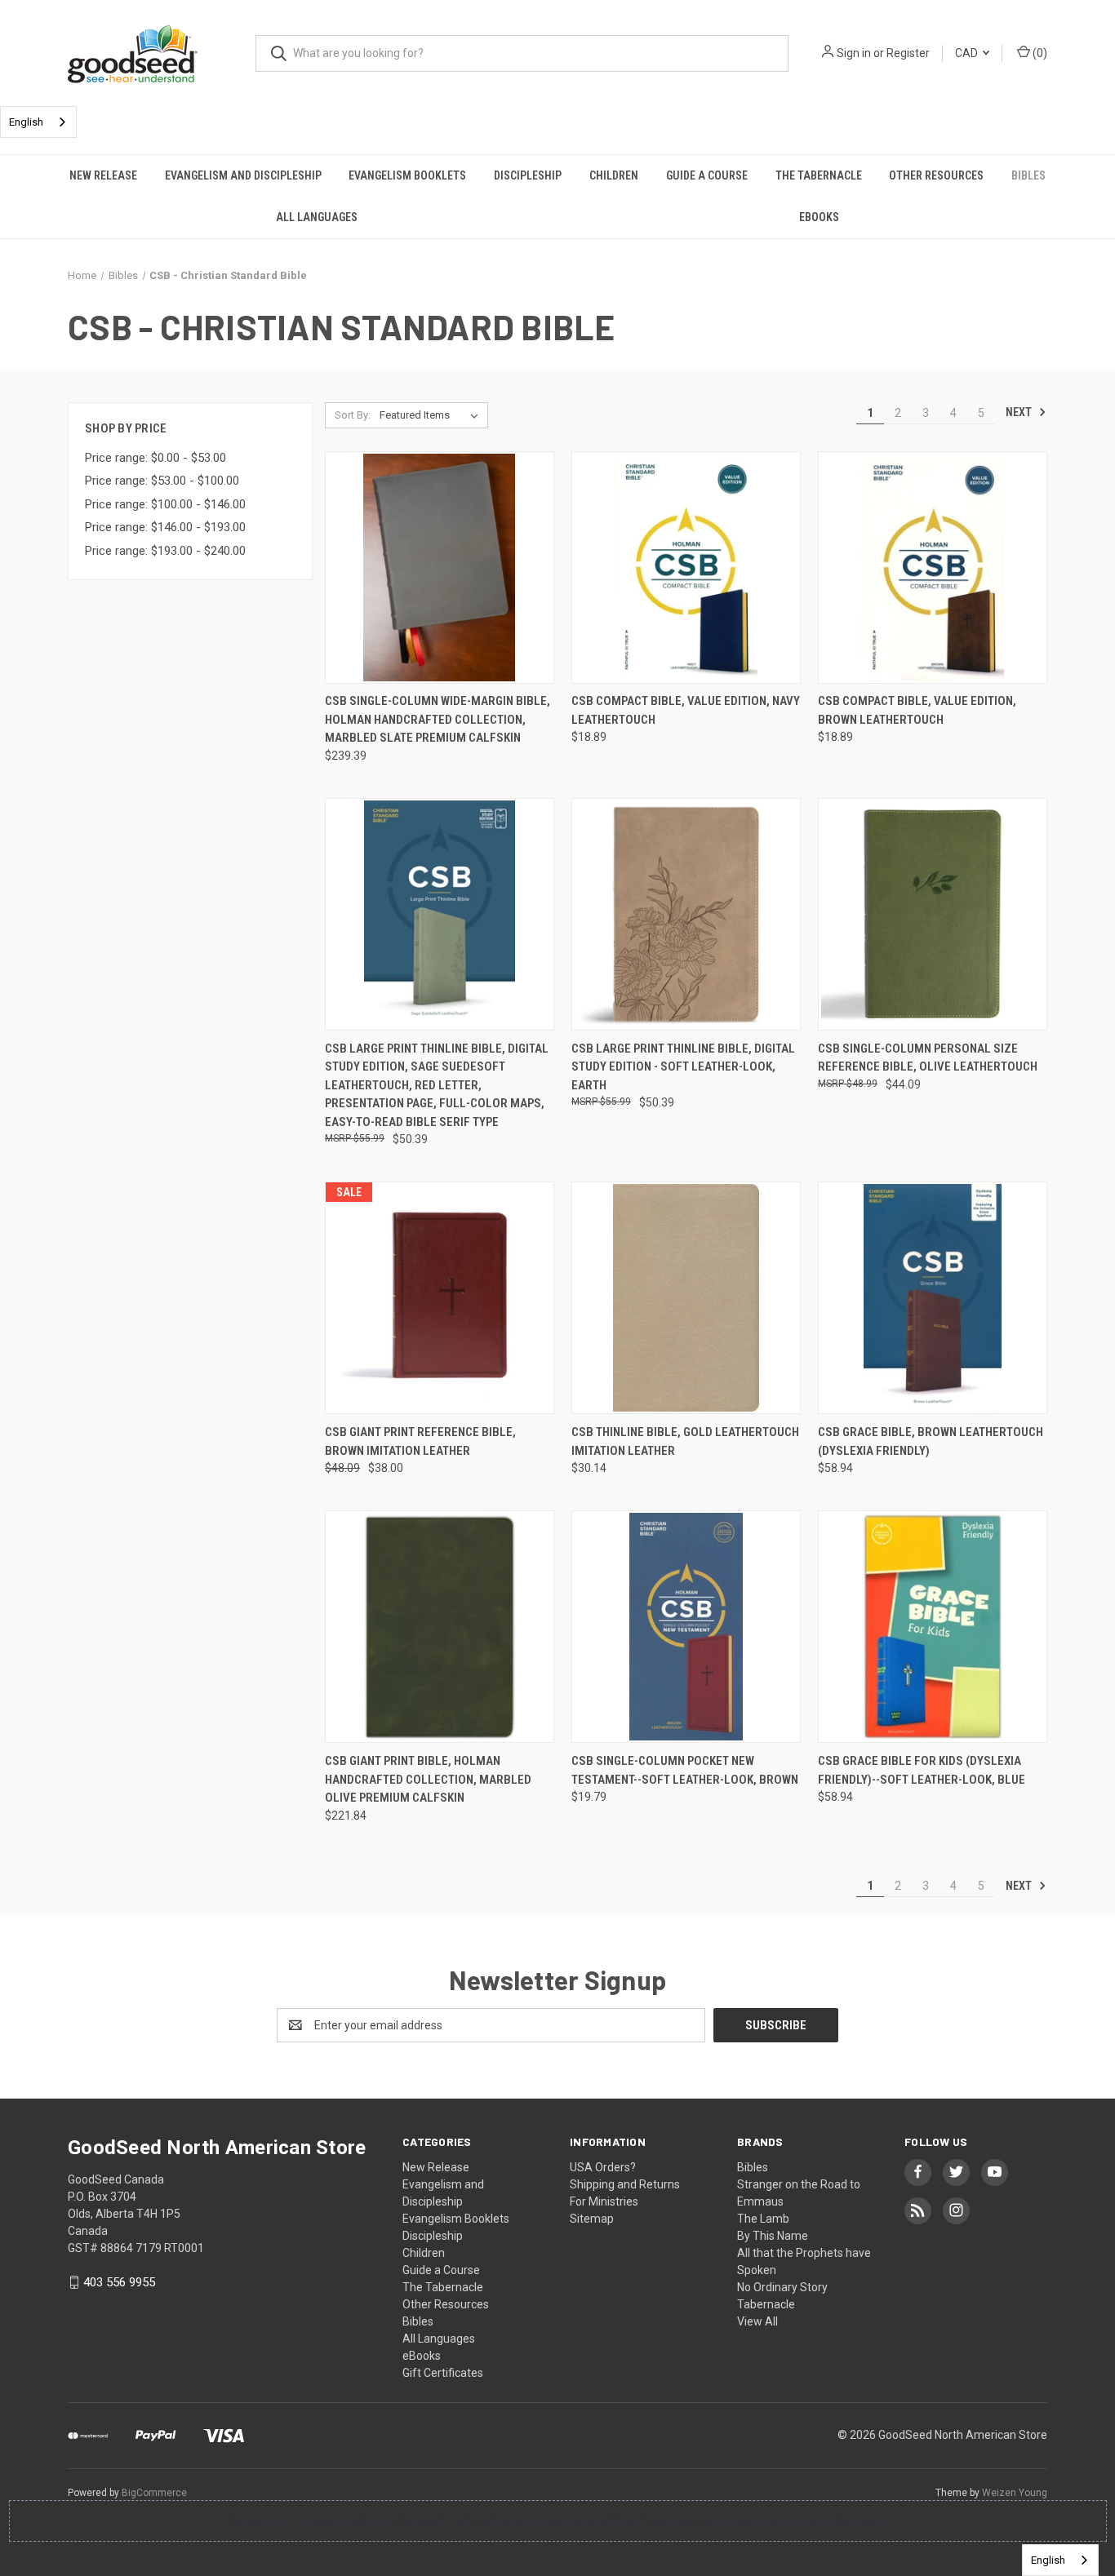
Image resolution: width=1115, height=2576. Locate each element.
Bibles (1028, 175)
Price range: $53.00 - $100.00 (162, 481)
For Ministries (604, 2201)
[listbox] (432, 415)
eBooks (819, 217)
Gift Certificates (443, 2373)
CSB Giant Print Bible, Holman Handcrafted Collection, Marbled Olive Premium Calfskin (428, 1779)
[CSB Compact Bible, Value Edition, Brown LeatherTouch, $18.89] (933, 568)
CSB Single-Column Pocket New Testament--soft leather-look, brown (685, 1770)
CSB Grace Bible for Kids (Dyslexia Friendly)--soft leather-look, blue (922, 1770)
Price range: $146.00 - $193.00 (165, 527)
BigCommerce (154, 2493)
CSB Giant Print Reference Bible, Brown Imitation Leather (420, 1441)
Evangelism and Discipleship (243, 175)
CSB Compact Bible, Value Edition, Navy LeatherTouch (686, 710)
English (26, 122)
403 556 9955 (119, 2282)
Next (1020, 412)
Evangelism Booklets (407, 175)
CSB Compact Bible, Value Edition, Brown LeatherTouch (917, 710)
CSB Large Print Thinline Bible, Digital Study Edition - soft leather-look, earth (683, 1067)
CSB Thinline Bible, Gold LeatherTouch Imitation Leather (685, 1441)
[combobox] (38, 122)
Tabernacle (766, 2304)
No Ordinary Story (782, 2287)
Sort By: (353, 415)
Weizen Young (1015, 2493)
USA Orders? (603, 2167)
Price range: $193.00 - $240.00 (165, 551)
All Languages (317, 217)
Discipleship (528, 175)
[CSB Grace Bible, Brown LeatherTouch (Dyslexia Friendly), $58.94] (933, 1298)
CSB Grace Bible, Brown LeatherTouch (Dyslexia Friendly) (931, 1441)
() (1039, 53)
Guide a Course (707, 175)
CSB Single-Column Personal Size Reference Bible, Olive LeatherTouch (928, 1058)
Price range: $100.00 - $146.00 (165, 504)
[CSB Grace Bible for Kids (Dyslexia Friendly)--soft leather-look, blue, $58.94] (933, 1627)
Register (908, 53)
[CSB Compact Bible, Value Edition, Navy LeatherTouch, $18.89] (686, 568)
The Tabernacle (819, 175)
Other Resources (936, 175)
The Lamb (763, 2219)
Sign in (854, 53)
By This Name (773, 2236)
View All (757, 2321)
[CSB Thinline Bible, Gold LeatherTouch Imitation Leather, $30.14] (686, 1298)
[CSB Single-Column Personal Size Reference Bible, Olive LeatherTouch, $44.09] (933, 914)
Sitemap (592, 2219)
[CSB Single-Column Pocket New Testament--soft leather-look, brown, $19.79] (686, 1627)
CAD (968, 53)
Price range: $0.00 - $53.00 (155, 458)
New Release (103, 175)
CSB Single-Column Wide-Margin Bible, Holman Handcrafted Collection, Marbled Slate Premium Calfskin (438, 719)
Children (614, 175)
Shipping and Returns (625, 2184)
